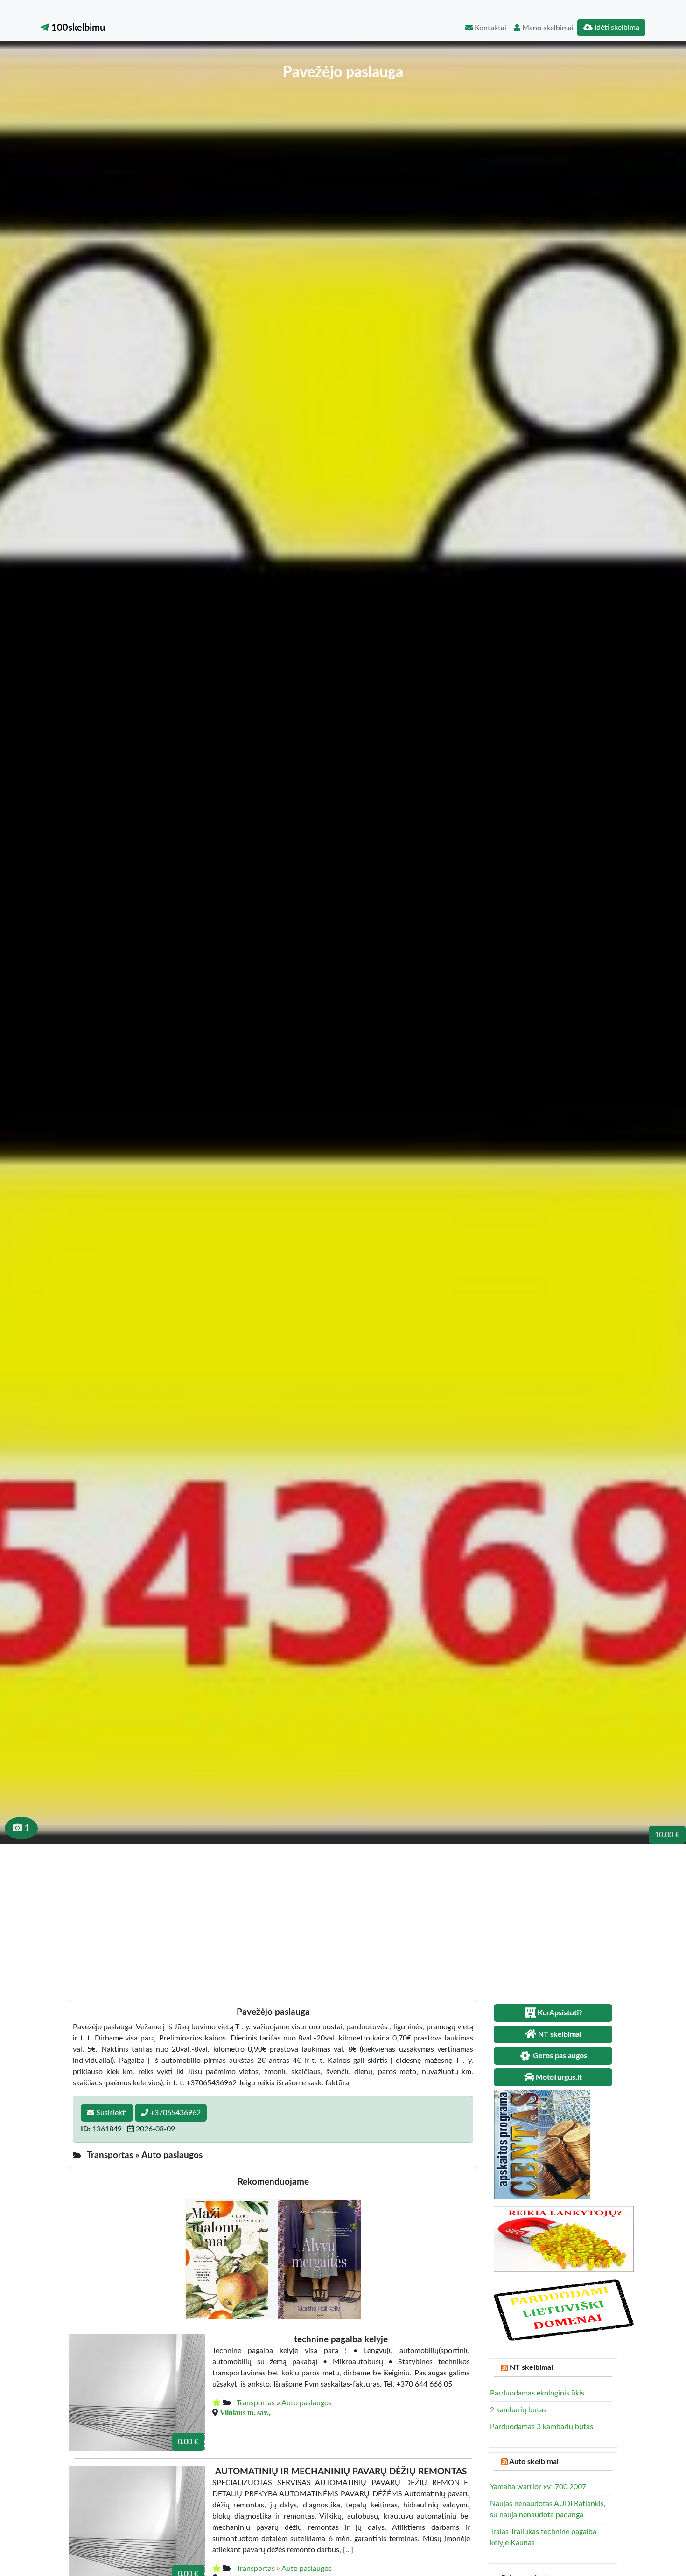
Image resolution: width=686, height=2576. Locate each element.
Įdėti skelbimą (616, 28)
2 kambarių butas (518, 2410)
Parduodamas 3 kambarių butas (542, 2427)
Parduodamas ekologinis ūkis (537, 2393)
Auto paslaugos (307, 2403)
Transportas (256, 2403)
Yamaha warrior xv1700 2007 (538, 2487)
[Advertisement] (343, 1914)
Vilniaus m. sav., (245, 2412)
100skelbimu (77, 28)
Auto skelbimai (534, 2462)
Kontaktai (490, 28)
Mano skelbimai (547, 28)
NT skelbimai (531, 2367)
